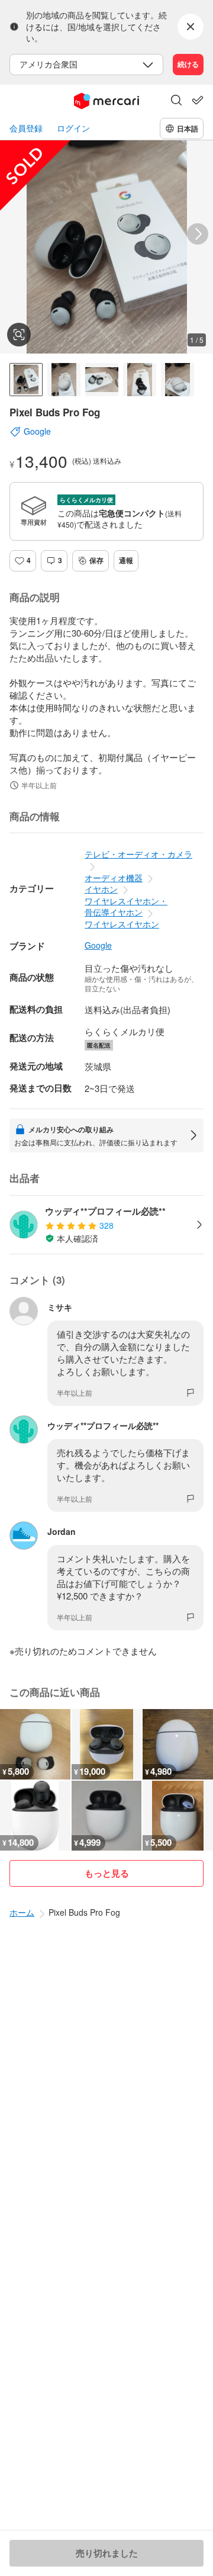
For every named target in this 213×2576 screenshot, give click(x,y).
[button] (176, 101)
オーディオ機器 (114, 878)
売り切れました (107, 2553)
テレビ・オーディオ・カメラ (138, 854)
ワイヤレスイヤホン (122, 924)
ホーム (22, 1912)
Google (98, 945)
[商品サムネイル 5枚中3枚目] (102, 380)
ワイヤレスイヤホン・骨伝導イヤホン (126, 907)
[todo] (198, 100)
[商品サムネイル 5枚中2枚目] (64, 380)
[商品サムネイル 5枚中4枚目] (140, 380)
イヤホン (101, 889)
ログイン (73, 128)
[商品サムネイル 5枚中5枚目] (177, 380)
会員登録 (26, 128)
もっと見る (107, 1873)
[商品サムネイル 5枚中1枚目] (26, 380)
